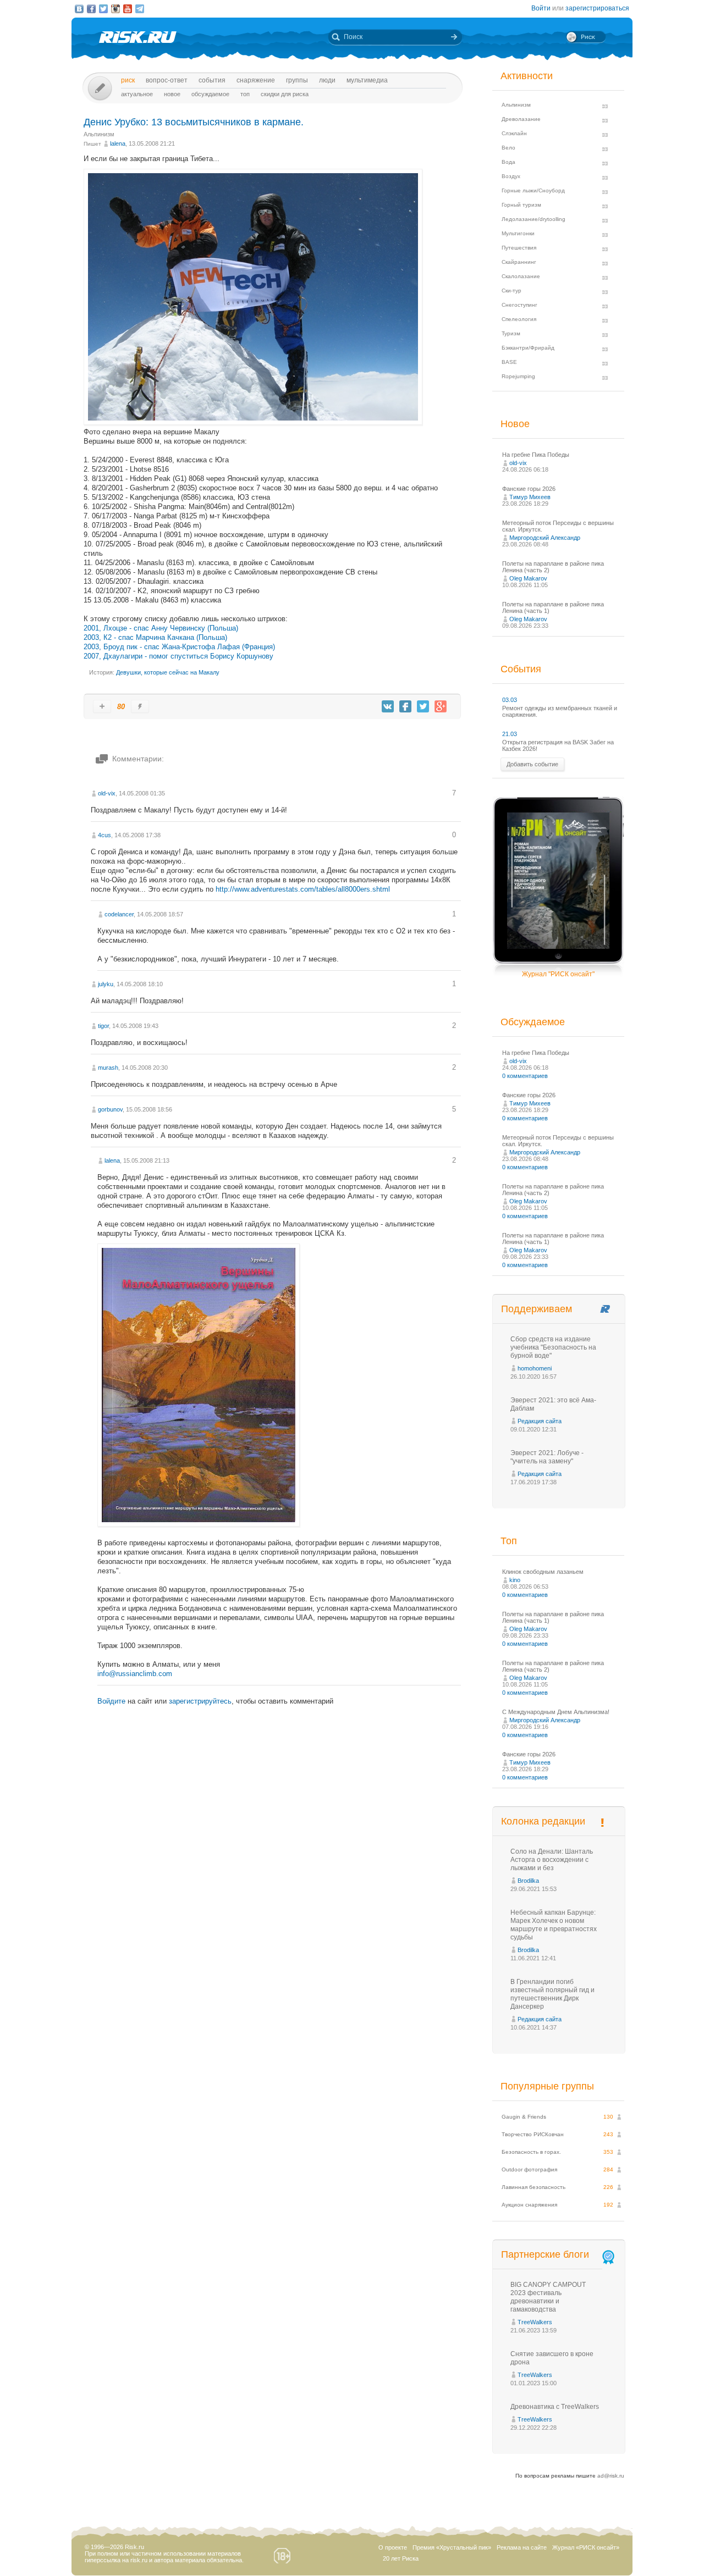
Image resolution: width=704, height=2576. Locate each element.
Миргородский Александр (545, 538)
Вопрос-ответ (167, 80)
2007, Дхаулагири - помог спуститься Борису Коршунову (178, 656)
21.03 (510, 734)
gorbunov (110, 1109)
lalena (118, 143)
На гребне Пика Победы (536, 455)
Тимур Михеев (530, 497)
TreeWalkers (535, 2322)
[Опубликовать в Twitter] (423, 706)
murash (108, 1068)
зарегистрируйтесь (200, 1701)
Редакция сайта (540, 1421)
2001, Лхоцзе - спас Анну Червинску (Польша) (161, 628)
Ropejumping (518, 376)
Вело (508, 148)
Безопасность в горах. (531, 2152)
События (212, 80)
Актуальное (137, 94)
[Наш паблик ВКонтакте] (79, 9)
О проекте (393, 2547)
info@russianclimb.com (135, 1674)
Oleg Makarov (528, 578)
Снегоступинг (519, 305)
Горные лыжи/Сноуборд (533, 190)
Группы (297, 80)
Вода (508, 162)
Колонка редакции (543, 1821)
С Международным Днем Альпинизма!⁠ (556, 1712)
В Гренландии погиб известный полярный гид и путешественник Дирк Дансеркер (552, 1994)
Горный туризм (521, 205)
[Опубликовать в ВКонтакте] (388, 706)
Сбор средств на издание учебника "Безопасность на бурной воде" (553, 1347)
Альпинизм (99, 134)
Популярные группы (547, 2086)
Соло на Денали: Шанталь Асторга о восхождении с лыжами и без (552, 1860)
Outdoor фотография (529, 2169)
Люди (327, 80)
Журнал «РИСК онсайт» (586, 2547)
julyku (106, 984)
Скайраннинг (519, 262)
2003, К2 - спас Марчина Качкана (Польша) (155, 637)
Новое (172, 94)
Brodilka (528, 1881)
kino (515, 1580)
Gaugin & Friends (524, 2117)
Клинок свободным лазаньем (543, 1572)
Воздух (511, 176)
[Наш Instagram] (116, 9)
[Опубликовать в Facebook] (405, 706)
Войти (541, 8)
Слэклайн (514, 133)
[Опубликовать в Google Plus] (441, 706)
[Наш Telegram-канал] (140, 9)
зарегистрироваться (597, 8)
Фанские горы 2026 (529, 489)
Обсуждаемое (210, 94)
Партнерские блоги (545, 2254)
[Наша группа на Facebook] (91, 9)
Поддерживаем (537, 1309)
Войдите (111, 1701)
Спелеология (519, 319)
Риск (128, 80)
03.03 (510, 700)
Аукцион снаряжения (529, 2205)
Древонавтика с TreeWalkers (555, 2407)
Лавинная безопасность (533, 2187)
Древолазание (521, 119)
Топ (245, 94)
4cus (105, 835)
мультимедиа (367, 80)
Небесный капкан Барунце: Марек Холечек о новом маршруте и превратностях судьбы (554, 1925)
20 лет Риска (401, 2558)
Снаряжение (256, 80)
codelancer (119, 914)
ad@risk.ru (611, 2476)
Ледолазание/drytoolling (533, 219)
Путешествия (519, 248)
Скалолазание (521, 276)
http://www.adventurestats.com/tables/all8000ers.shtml (303, 889)
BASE (509, 362)
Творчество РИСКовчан (533, 2134)
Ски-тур (512, 291)
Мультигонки (518, 233)
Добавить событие (532, 764)
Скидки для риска (285, 94)
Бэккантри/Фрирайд (528, 348)
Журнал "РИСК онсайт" (558, 974)
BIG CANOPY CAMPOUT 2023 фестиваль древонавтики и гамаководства (548, 2297)
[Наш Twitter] (103, 9)
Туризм (511, 333)
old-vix (107, 793)
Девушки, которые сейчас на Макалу (168, 672)
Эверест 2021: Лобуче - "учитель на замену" (547, 1457)
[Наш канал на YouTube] (128, 9)
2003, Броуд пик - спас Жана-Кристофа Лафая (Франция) (179, 647)
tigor (103, 1026)
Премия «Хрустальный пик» (452, 2547)
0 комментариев (525, 1076)
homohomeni (535, 1368)
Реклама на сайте (522, 2547)
